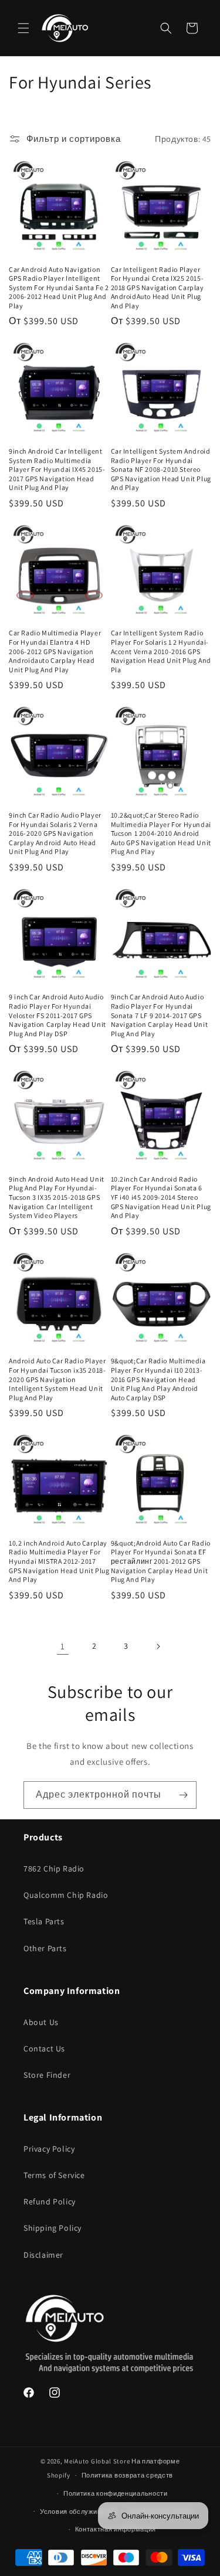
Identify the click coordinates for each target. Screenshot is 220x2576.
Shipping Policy (53, 2228)
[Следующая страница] (158, 1646)
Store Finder (47, 2075)
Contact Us (44, 2048)
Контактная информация (116, 2529)
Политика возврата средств (128, 2475)
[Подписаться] (183, 1795)
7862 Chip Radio (54, 1869)
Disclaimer (43, 2255)
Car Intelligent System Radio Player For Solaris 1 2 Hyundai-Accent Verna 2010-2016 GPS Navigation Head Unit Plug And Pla (161, 651)
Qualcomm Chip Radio (66, 1895)
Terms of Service (54, 2175)
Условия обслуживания (78, 2512)
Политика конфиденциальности (116, 2493)
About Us (41, 2022)
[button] (23, 28)
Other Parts (45, 1948)
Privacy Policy (49, 2149)
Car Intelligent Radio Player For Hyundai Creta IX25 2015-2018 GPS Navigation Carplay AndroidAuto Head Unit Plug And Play (158, 287)
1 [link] (63, 1646)
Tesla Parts (44, 1921)
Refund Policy (50, 2201)
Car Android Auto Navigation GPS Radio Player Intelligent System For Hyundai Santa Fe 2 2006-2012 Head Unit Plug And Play (59, 287)
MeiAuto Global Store (97, 2461)
